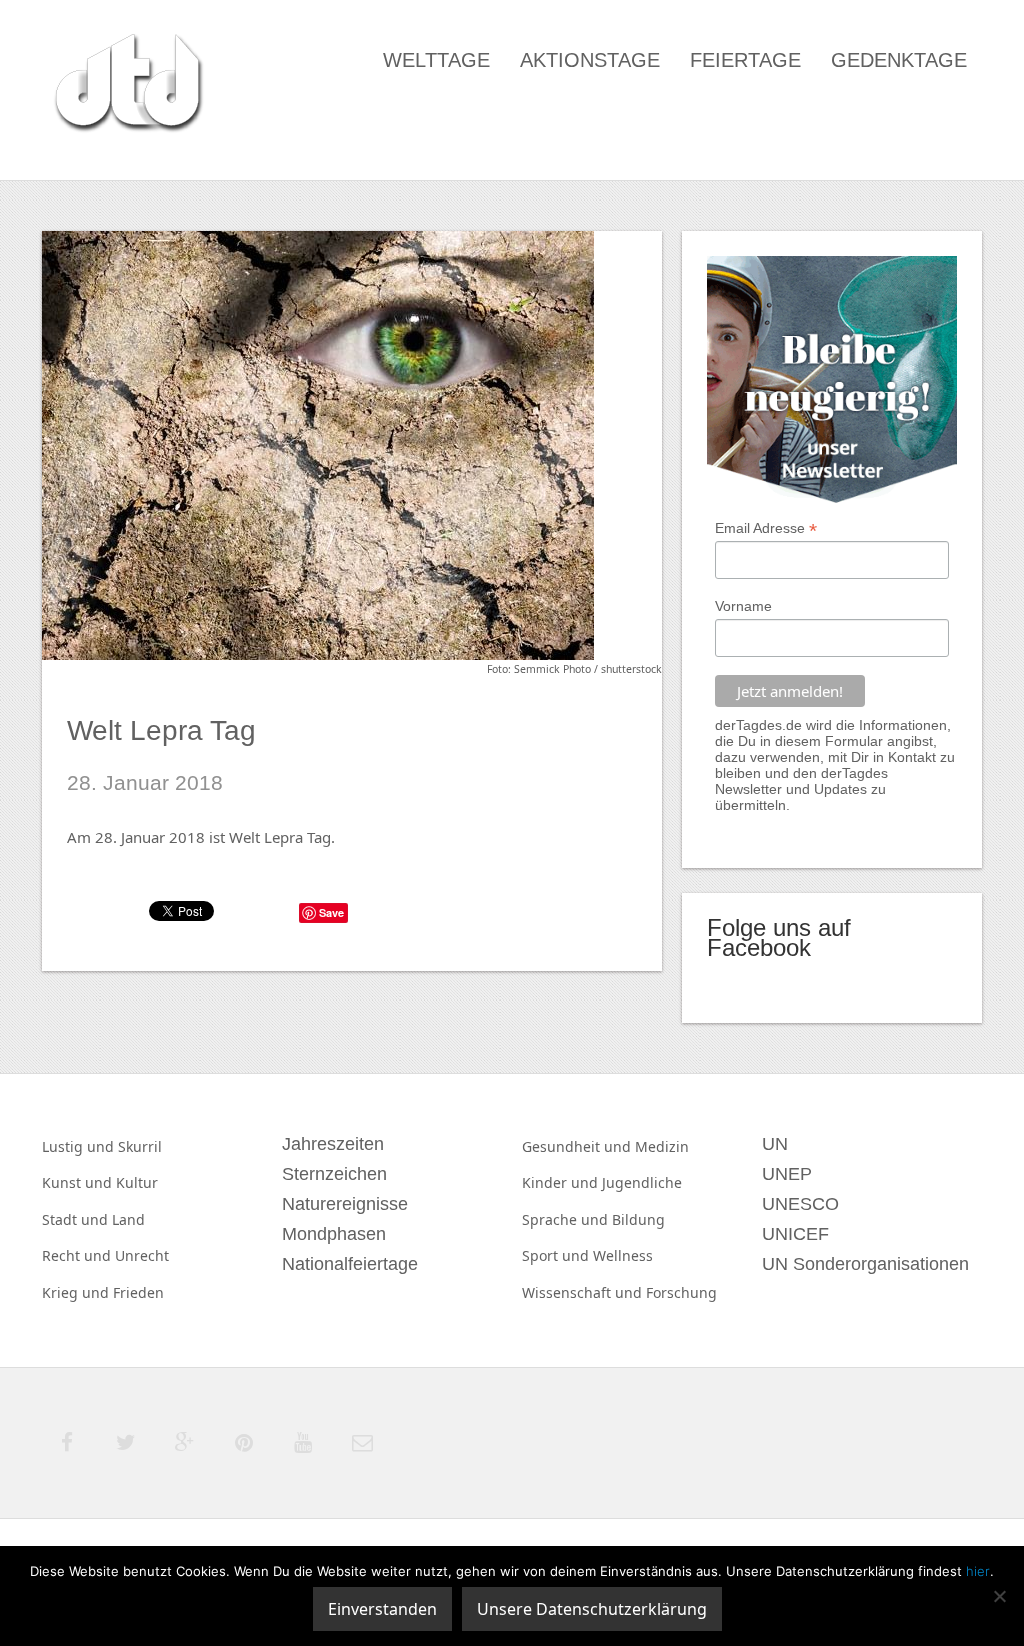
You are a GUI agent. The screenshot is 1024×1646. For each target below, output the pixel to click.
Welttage (436, 60)
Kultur (137, 1182)
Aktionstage (590, 60)
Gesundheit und (578, 1146)
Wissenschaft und (584, 1292)
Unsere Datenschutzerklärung (592, 1609)
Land (128, 1219)
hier (978, 1571)
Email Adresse (766, 528)
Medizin (662, 1146)
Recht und (78, 1255)
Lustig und (80, 1146)
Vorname (743, 606)
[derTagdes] (126, 86)
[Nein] (999, 1596)
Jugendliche (642, 1182)
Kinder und (562, 1182)
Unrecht (142, 1255)
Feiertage (745, 60)
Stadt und (77, 1219)
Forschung (681, 1292)
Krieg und (77, 1292)
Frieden (138, 1292)
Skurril (140, 1146)
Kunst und (79, 1182)
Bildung (638, 1219)
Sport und (557, 1255)
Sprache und (567, 1219)
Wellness (623, 1255)
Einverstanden (382, 1609)
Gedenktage (899, 60)
